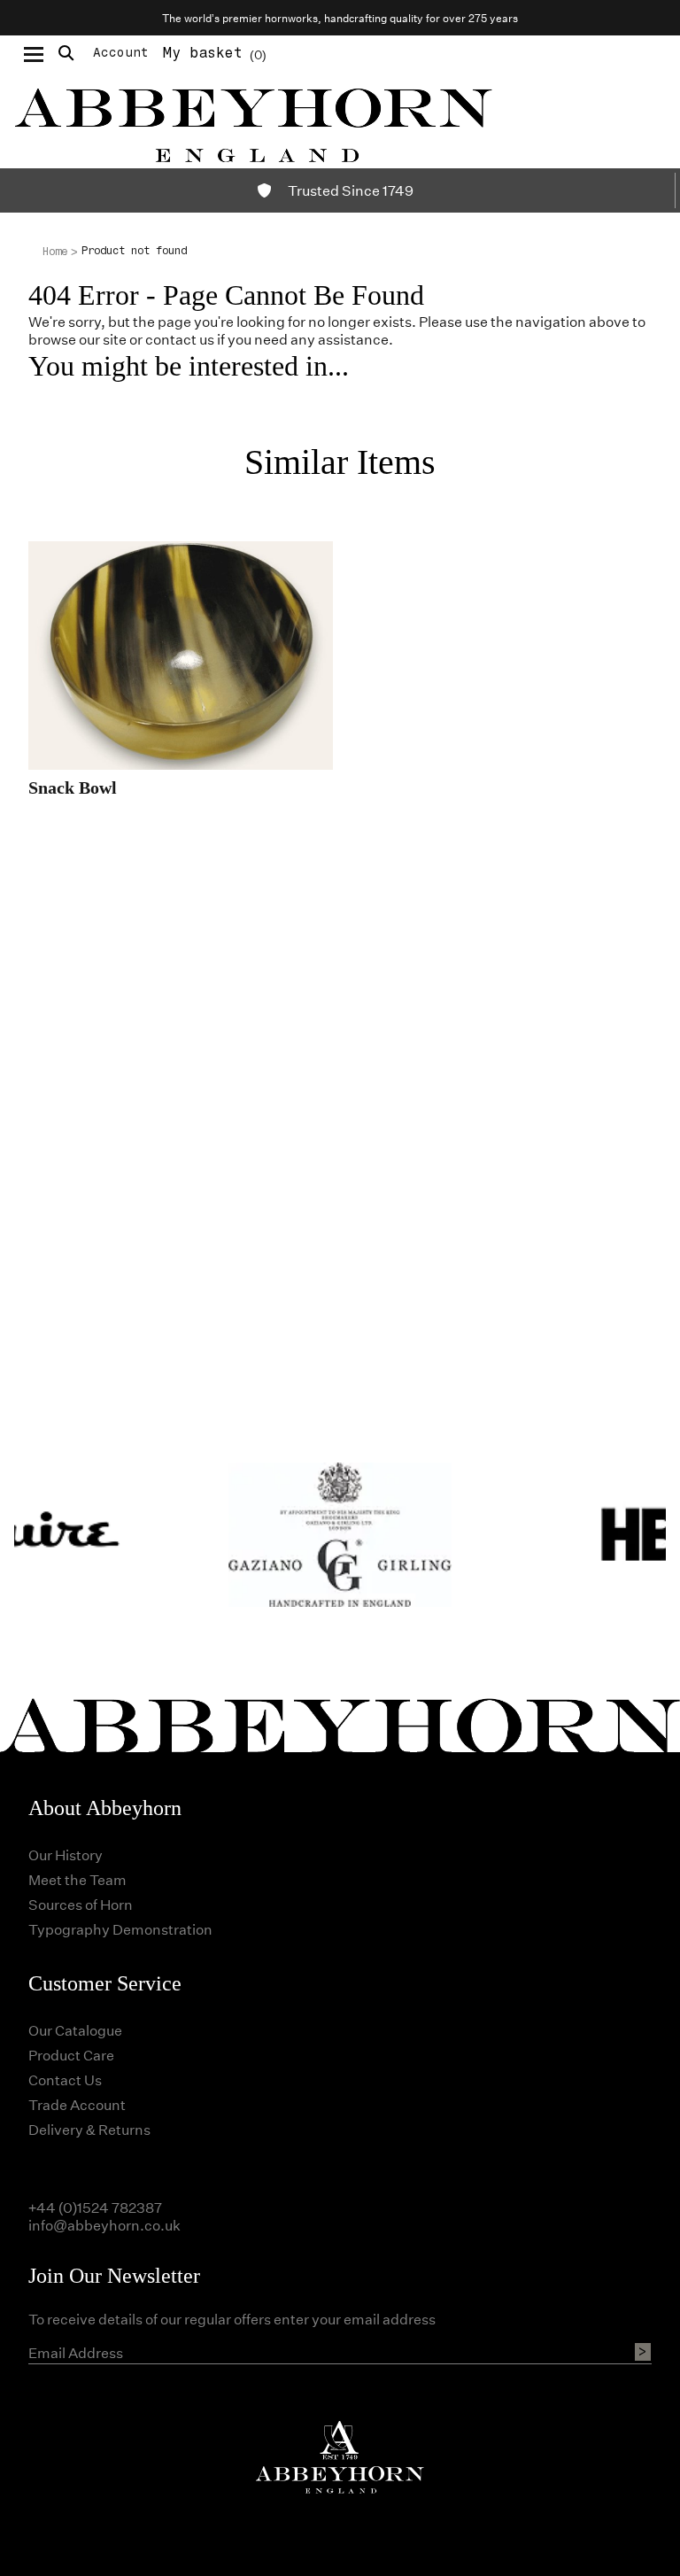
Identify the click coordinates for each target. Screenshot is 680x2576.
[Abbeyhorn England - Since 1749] (340, 120)
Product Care (71, 2055)
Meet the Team (77, 1879)
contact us (180, 339)
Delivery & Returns (89, 2129)
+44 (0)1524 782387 (95, 2207)
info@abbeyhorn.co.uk (104, 2225)
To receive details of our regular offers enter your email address (232, 2319)
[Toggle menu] (34, 53)
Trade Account (77, 2104)
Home (55, 252)
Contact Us (65, 2079)
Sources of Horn (81, 1904)
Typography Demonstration (120, 1929)
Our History (66, 1854)
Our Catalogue (75, 2030)
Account (121, 53)
